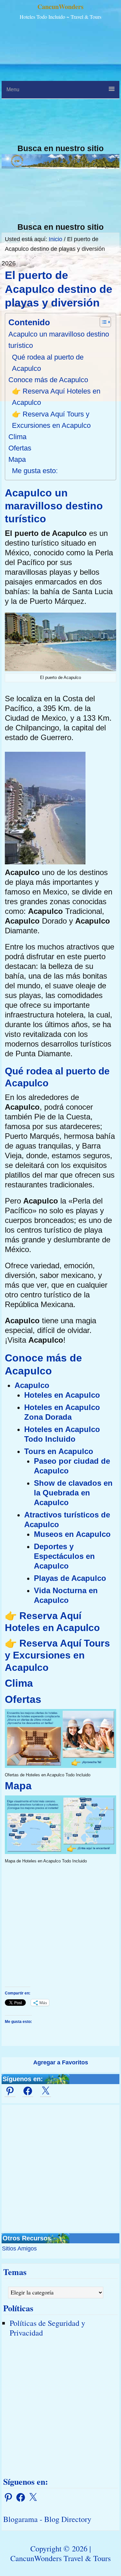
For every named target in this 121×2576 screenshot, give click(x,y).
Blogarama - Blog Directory (47, 2519)
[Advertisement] (60, 83)
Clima (17, 437)
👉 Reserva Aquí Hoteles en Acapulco (56, 397)
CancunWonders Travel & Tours (60, 2558)
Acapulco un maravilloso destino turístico (59, 340)
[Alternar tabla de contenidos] (102, 322)
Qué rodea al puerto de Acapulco (48, 363)
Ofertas (20, 448)
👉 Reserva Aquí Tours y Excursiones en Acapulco (51, 420)
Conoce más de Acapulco (48, 380)
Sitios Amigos (19, 2248)
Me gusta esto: (35, 471)
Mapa (17, 459)
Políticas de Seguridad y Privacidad (47, 2328)
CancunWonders (60, 7)
